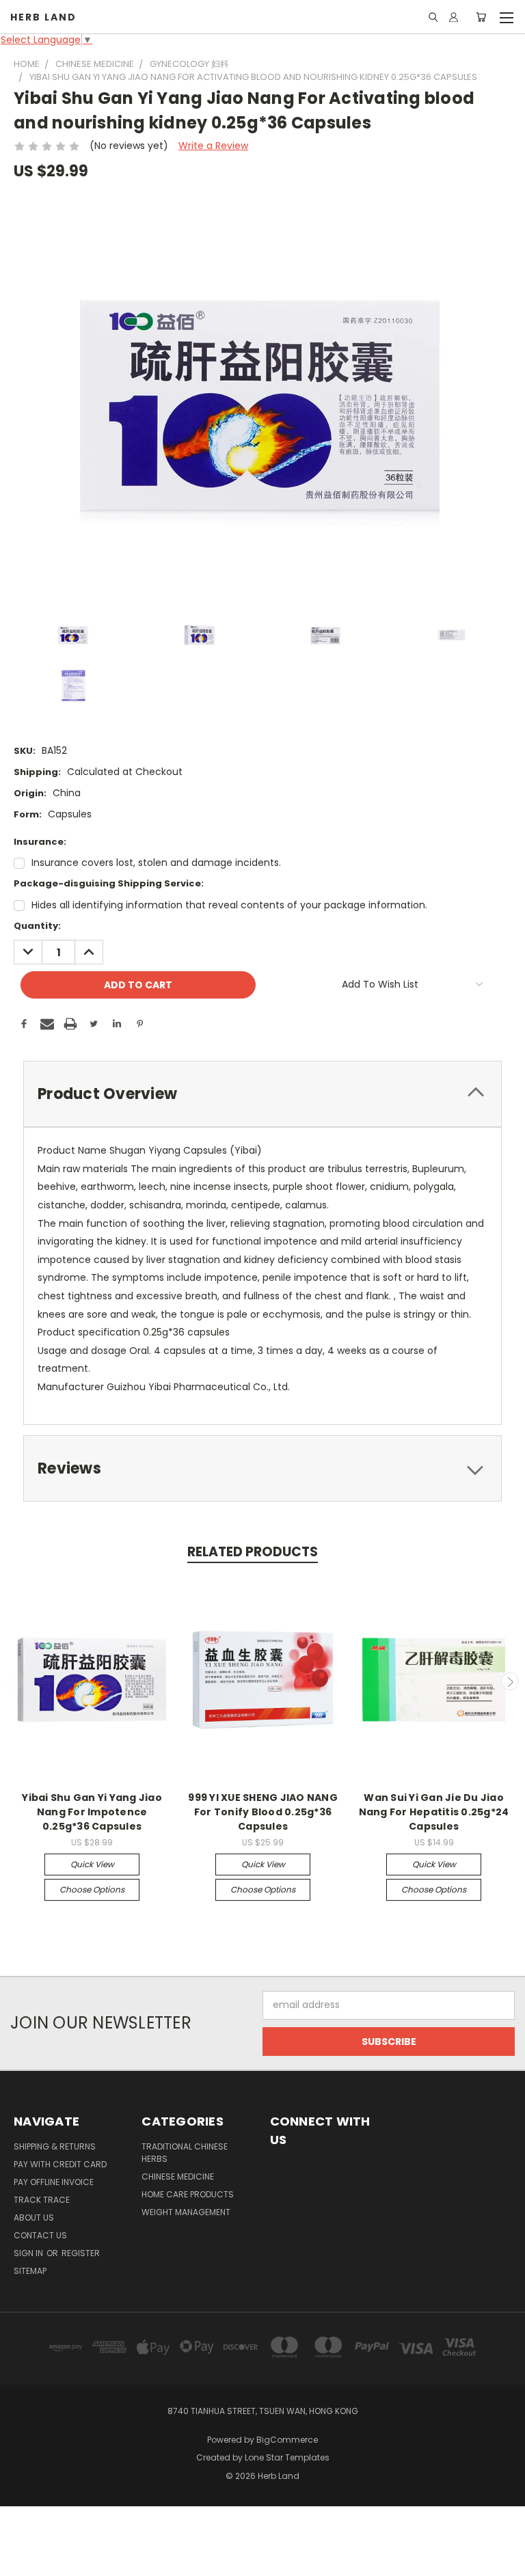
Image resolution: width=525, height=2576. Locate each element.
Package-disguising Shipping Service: (109, 883)
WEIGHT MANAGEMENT (186, 2212)
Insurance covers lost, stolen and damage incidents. (156, 863)
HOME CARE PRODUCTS (188, 2194)
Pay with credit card (60, 2164)
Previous (16, 1681)
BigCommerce (287, 2440)
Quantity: (37, 926)
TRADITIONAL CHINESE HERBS (185, 2153)
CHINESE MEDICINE (178, 2177)
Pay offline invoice (54, 2182)
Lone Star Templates (287, 2457)
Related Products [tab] (253, 1552)
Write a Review (213, 146)
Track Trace (42, 2200)
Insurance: (40, 842)
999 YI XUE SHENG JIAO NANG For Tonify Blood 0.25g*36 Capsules (263, 1812)
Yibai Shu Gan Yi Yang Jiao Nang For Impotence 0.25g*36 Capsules (92, 1812)
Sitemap (30, 2271)
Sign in (29, 2253)
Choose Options (92, 1889)
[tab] (262, 1094)
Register (81, 2253)
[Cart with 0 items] (481, 17)
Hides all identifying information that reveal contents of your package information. (229, 905)
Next (510, 1681)
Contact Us (40, 2235)
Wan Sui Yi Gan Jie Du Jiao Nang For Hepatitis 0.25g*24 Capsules (434, 1812)
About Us (34, 2218)
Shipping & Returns (55, 2146)
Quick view (92, 1864)
